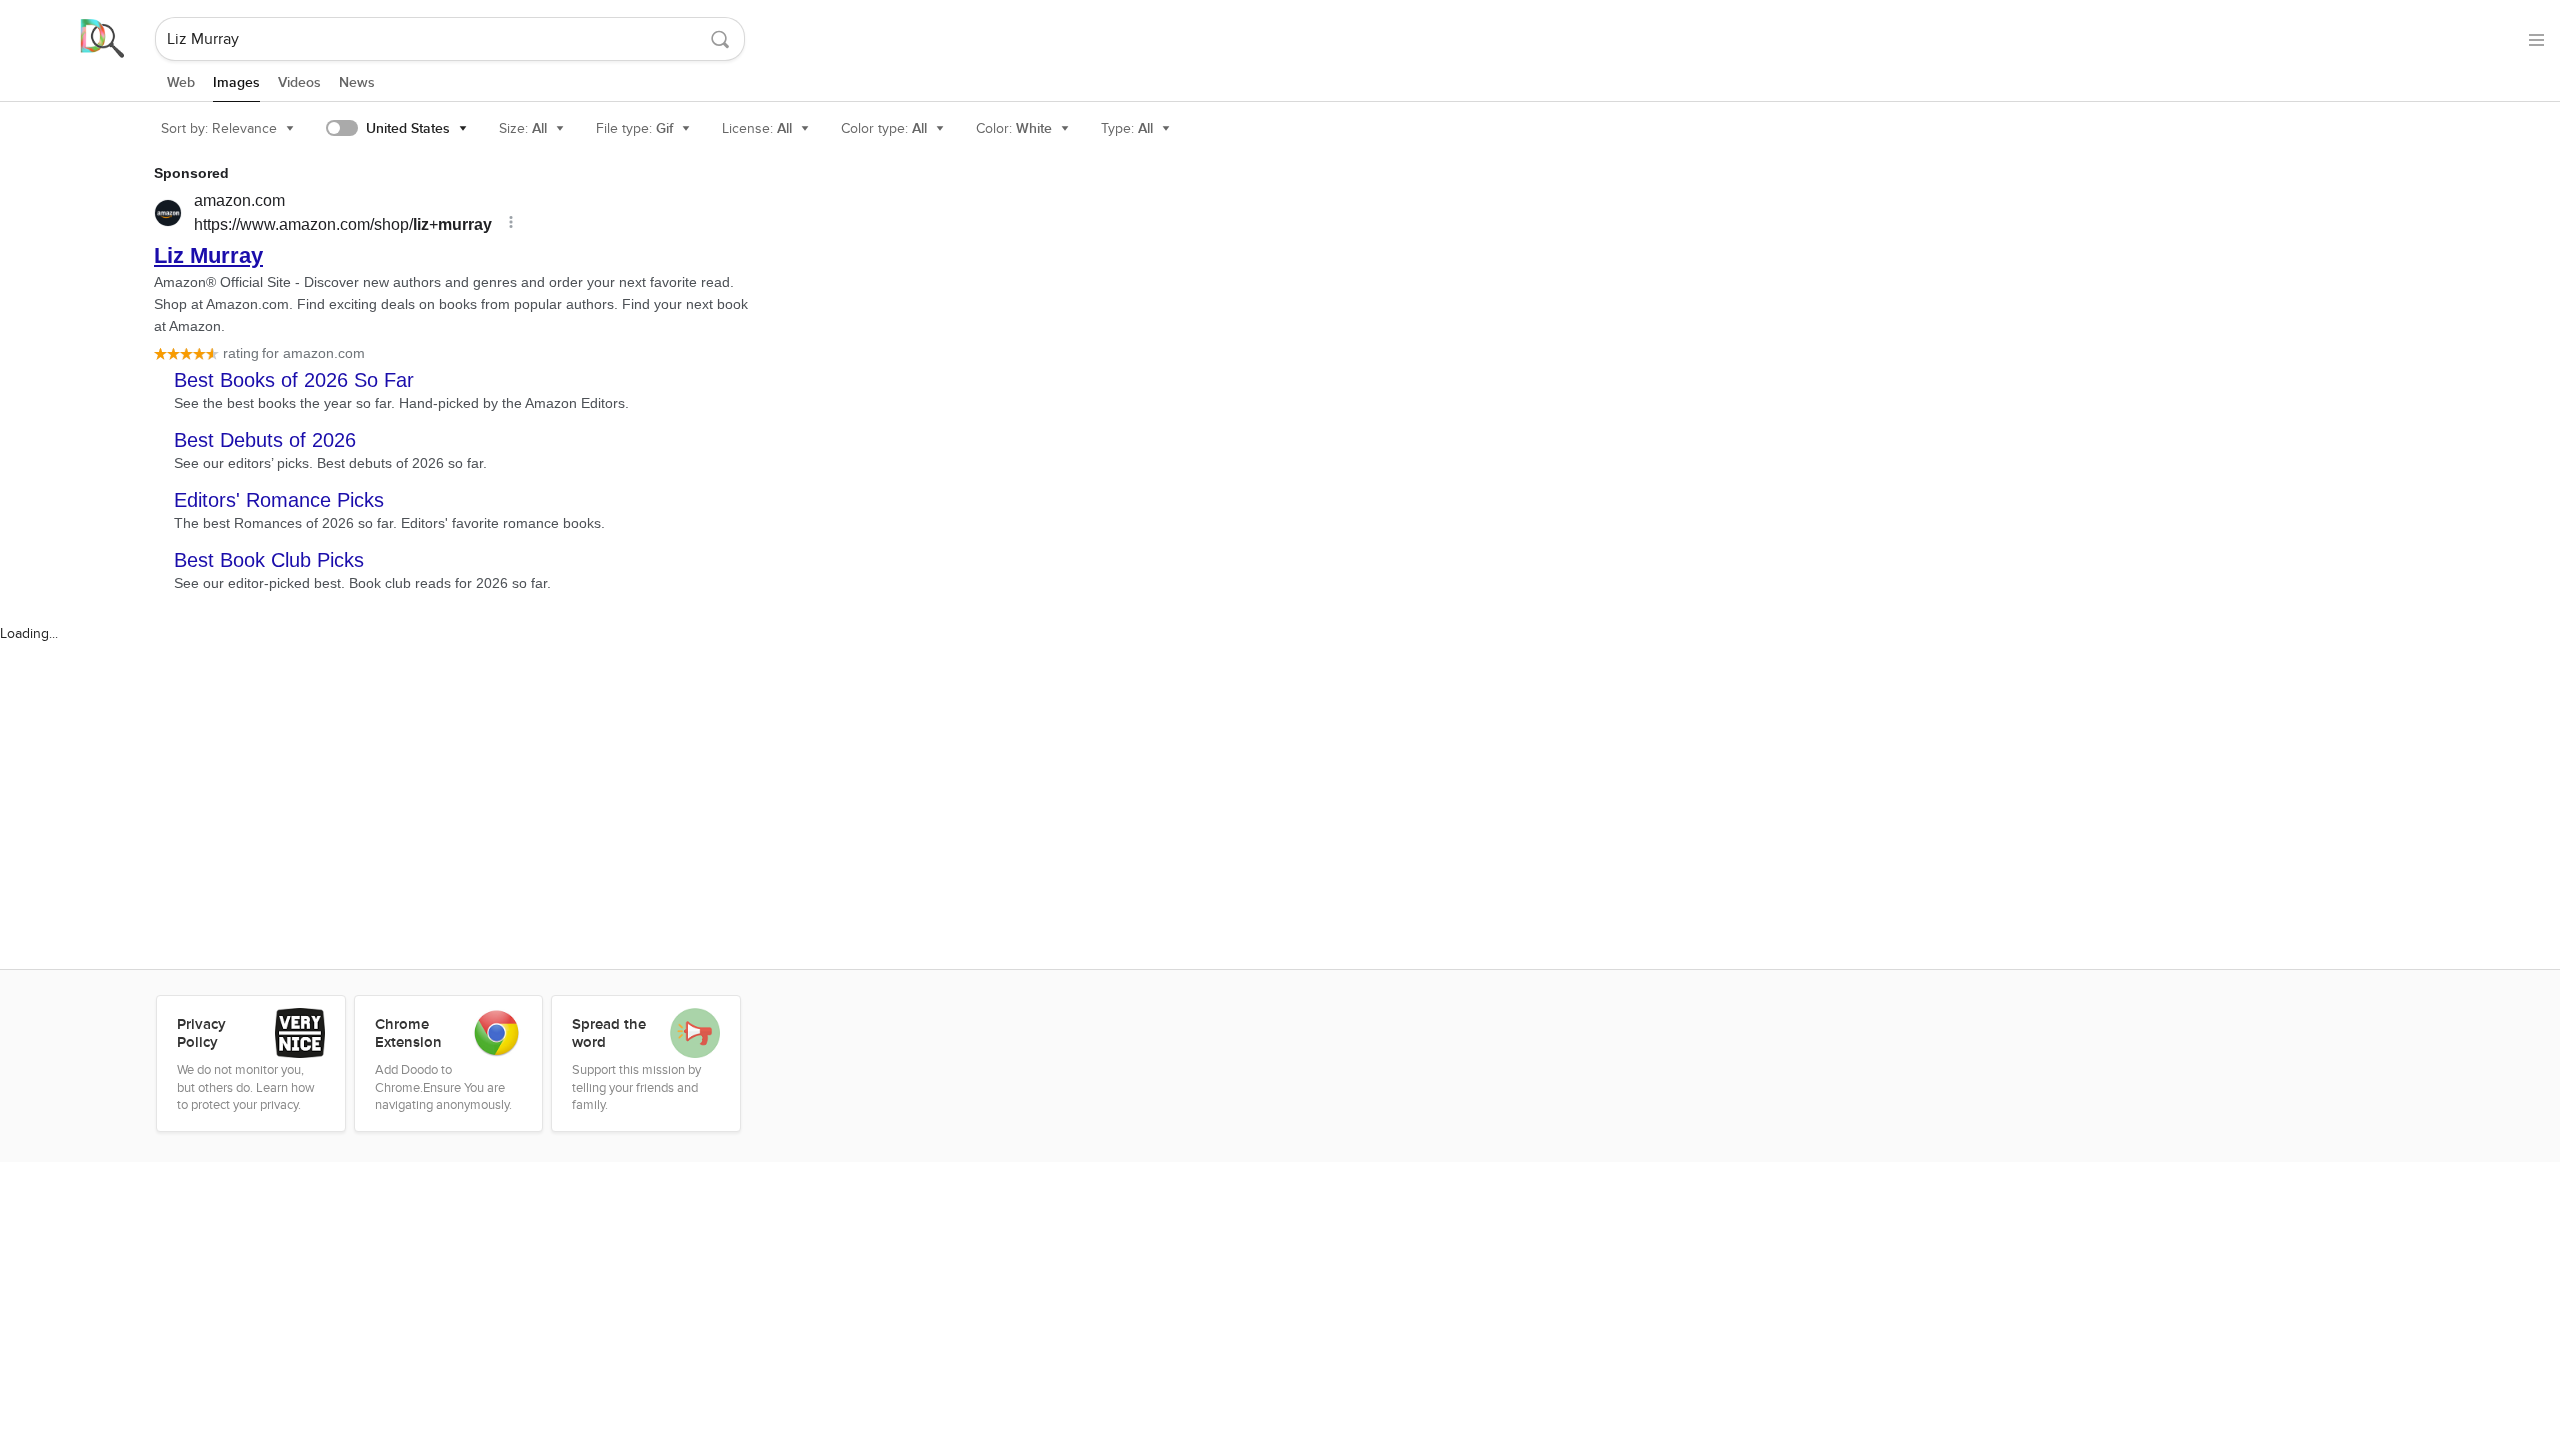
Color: (1014, 128)
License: (757, 128)
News (357, 82)
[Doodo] (79, 39)
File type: (634, 128)
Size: (523, 128)
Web (181, 82)
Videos (299, 82)
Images (236, 82)
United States (408, 128)
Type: (1127, 128)
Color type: (884, 128)
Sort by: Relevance (219, 128)
